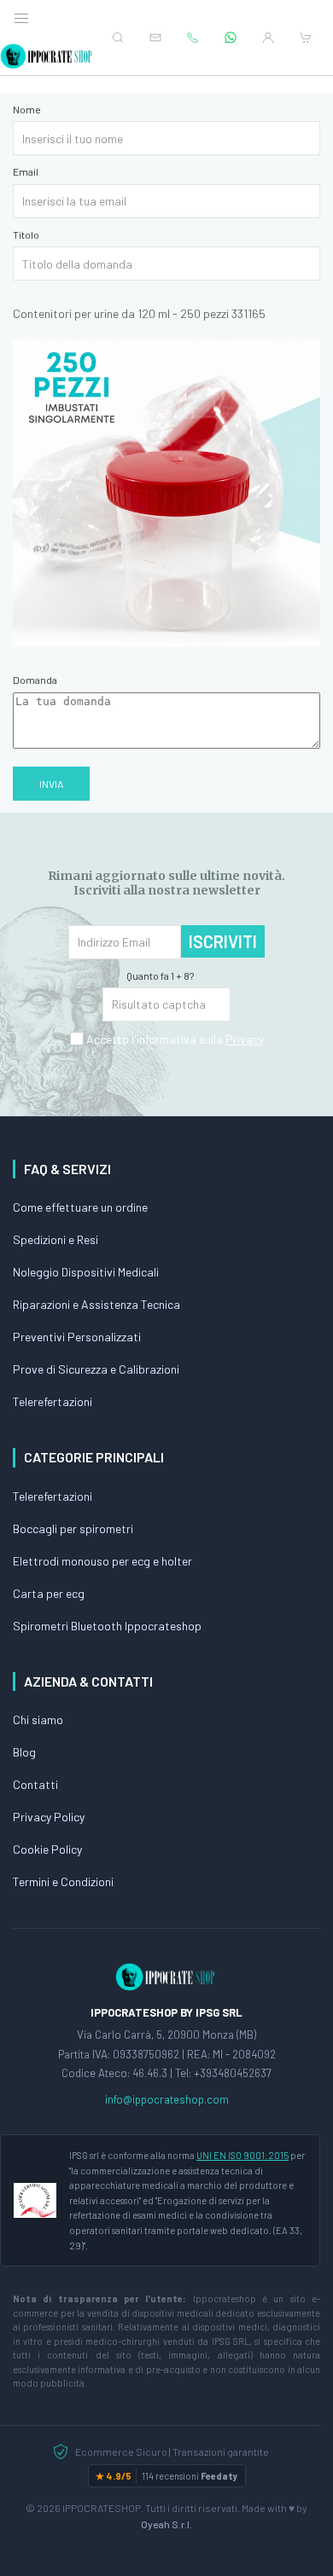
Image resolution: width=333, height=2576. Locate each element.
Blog (24, 1752)
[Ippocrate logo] (166, 1976)
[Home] (47, 56)
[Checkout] (306, 38)
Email (26, 171)
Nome (27, 109)
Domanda (35, 680)
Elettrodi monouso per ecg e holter (102, 1561)
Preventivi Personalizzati (77, 1337)
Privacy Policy (49, 1817)
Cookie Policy (47, 1849)
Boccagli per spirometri (73, 1528)
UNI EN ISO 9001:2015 (242, 2155)
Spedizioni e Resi (55, 1239)
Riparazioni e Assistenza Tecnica (96, 1304)
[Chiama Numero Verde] (193, 38)
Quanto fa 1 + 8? (160, 975)
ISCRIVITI (223, 941)
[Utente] (268, 38)
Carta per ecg (49, 1593)
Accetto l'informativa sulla (174, 1039)
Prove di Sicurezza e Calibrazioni (96, 1369)
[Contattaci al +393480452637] (231, 38)
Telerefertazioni (53, 1401)
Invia (51, 784)
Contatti (35, 1784)
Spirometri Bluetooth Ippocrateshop (107, 1626)
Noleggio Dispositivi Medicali (86, 1272)
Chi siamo (38, 1719)
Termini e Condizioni (63, 1881)
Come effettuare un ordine (80, 1207)
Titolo (26, 234)
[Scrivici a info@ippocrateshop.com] (155, 38)
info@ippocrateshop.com (167, 2099)
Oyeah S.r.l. (166, 2524)
